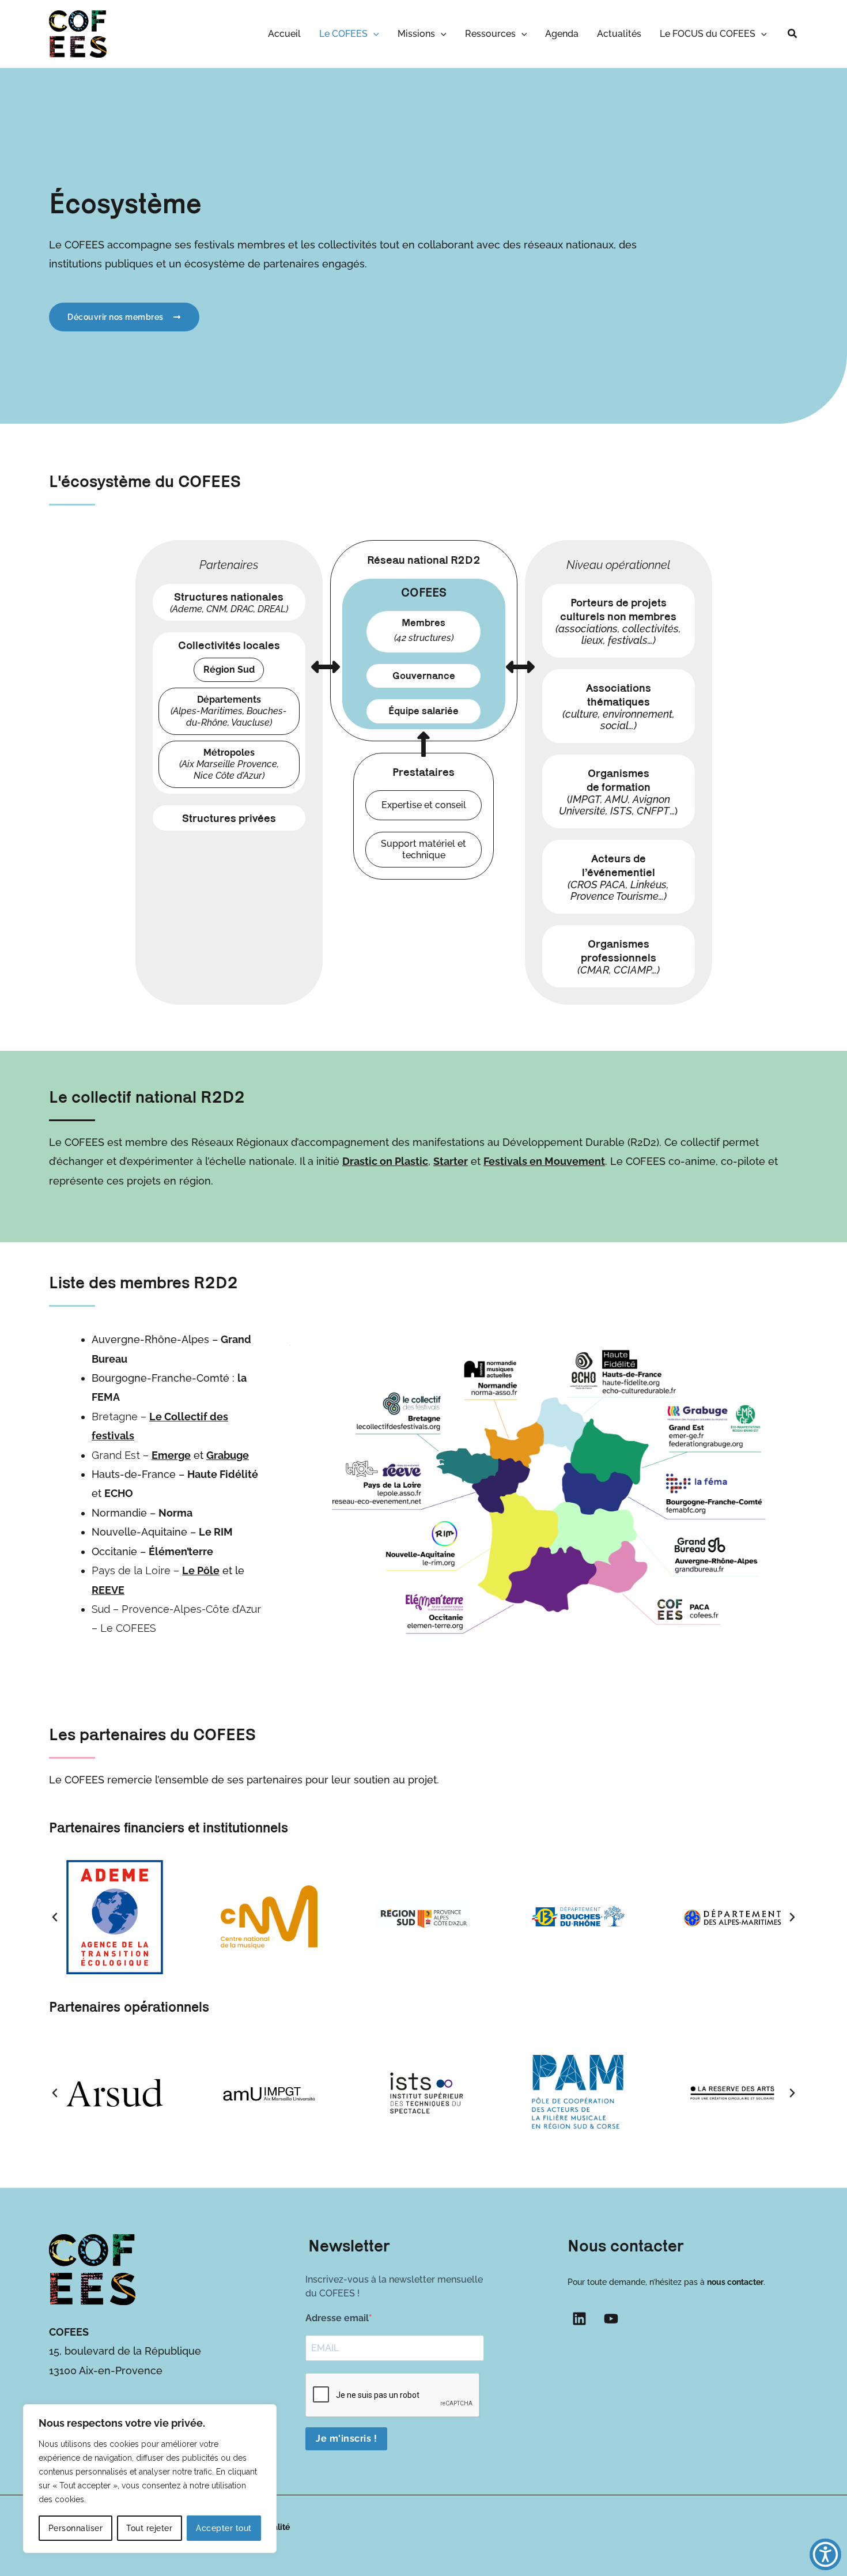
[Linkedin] (579, 2319)
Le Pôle (201, 1570)
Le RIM (216, 1532)
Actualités (619, 34)
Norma (175, 1513)
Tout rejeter (149, 2528)
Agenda (562, 34)
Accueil (284, 34)
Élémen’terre (181, 1551)
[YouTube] (611, 2319)
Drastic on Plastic (385, 1161)
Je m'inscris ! (346, 2439)
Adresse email (337, 2318)
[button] (373, 34)
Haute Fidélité (223, 1474)
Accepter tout (224, 2528)
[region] (150, 2479)
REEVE (108, 1590)
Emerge (171, 1455)
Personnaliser (76, 2528)
